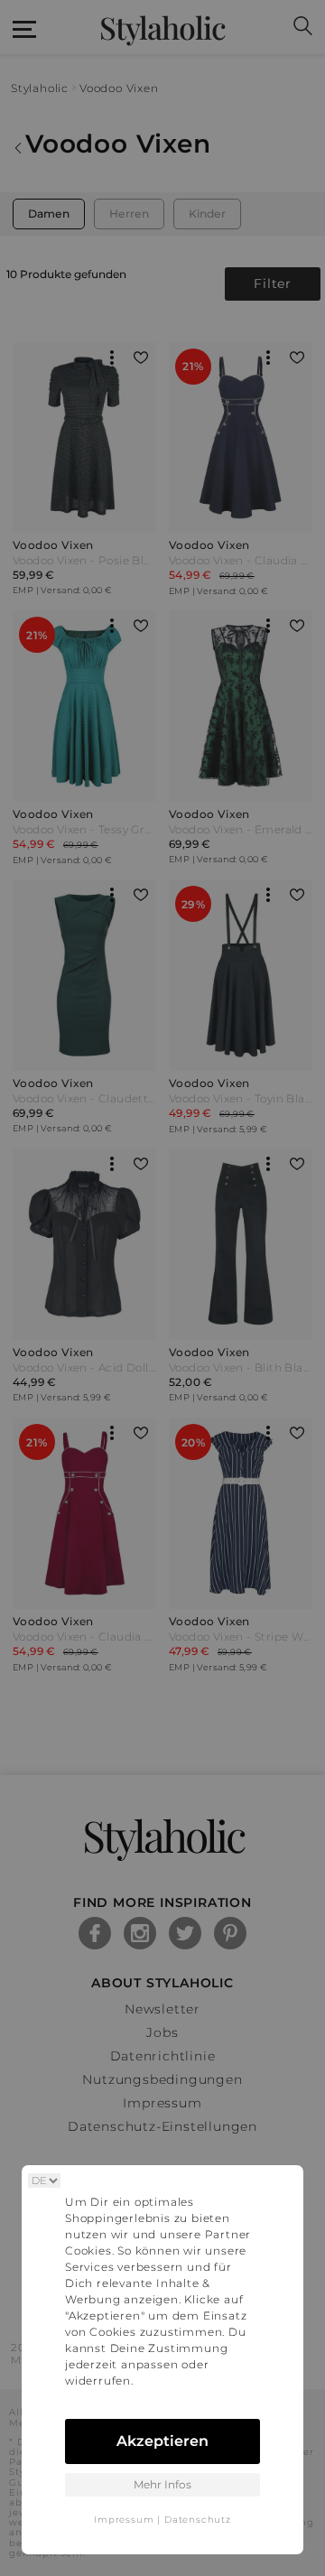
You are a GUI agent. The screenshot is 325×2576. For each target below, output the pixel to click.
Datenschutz (198, 2520)
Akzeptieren (162, 2441)
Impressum (124, 2520)
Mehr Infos (162, 2484)
